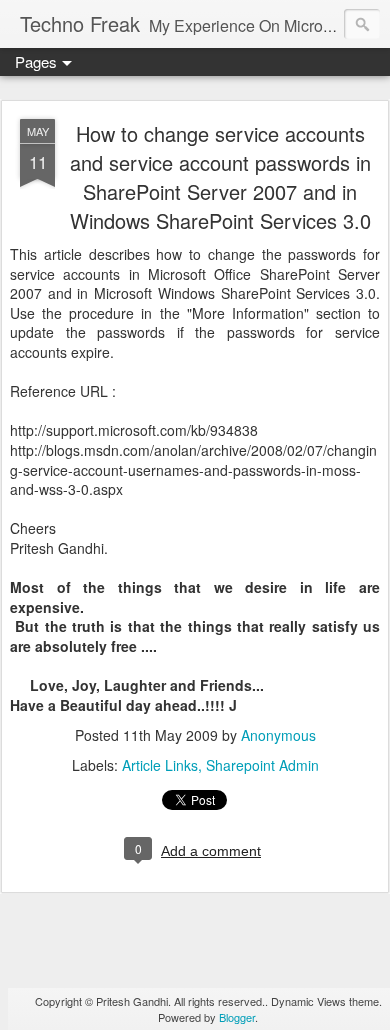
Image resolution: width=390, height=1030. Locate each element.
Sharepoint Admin (262, 765)
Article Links (160, 765)
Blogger (237, 1017)
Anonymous (278, 735)
